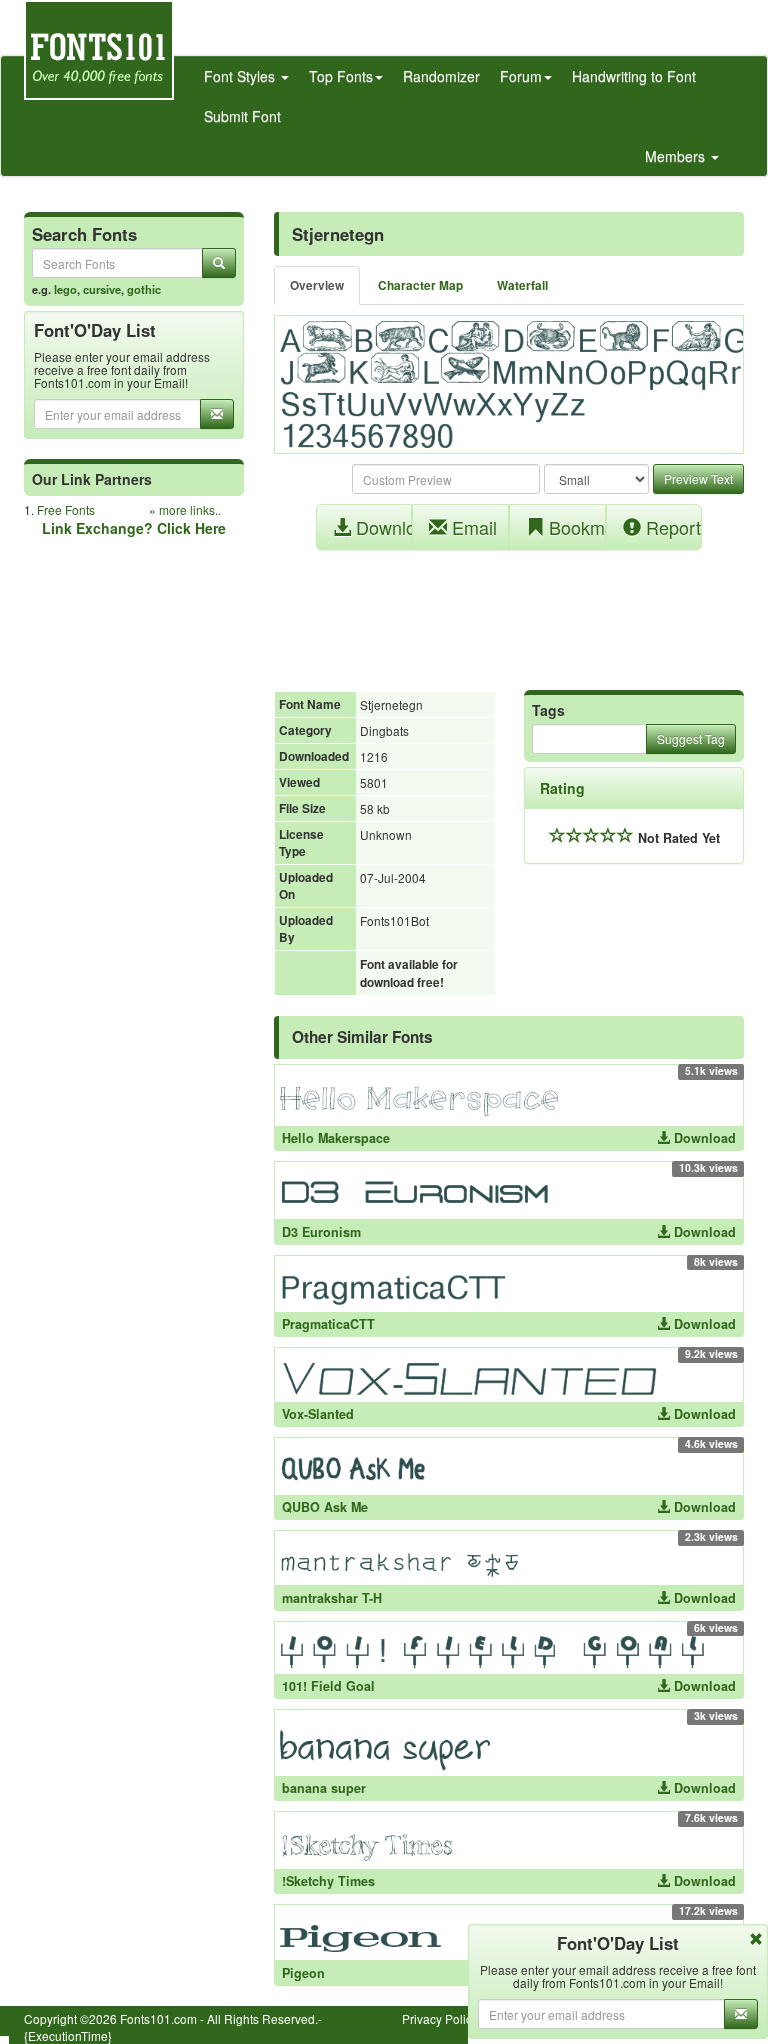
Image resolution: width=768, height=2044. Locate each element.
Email (472, 527)
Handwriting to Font (634, 76)
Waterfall (522, 285)
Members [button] (677, 156)
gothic (144, 289)
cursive (102, 289)
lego (65, 289)
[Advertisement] (509, 610)
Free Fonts (66, 509)
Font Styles (241, 76)
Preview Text (698, 478)
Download (382, 527)
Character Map (420, 285)
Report (671, 527)
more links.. (190, 509)
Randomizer (441, 76)
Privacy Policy (440, 2018)
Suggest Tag (691, 738)
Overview (317, 285)
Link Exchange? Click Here (134, 528)
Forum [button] (521, 76)
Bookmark (575, 527)
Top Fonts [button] (341, 76)
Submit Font (242, 116)
